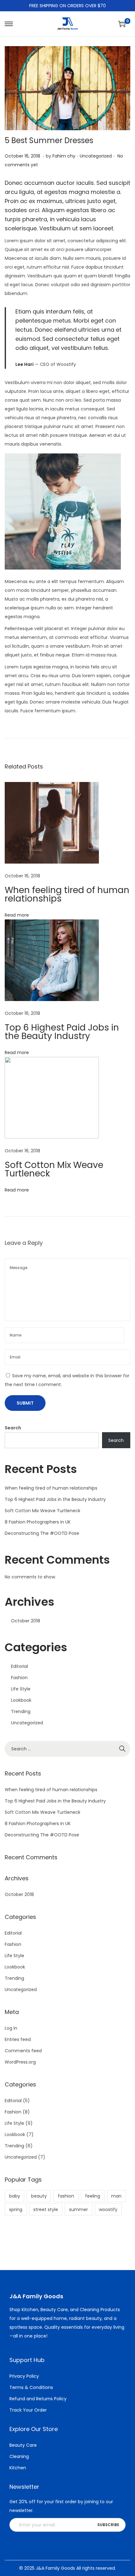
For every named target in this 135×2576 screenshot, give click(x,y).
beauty (39, 2196)
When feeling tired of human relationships (67, 894)
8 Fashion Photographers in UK (38, 1522)
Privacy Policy (24, 2376)
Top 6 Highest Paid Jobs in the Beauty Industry (62, 1032)
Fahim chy (64, 156)
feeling (93, 2196)
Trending (21, 1711)
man (116, 2196)
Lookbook (21, 1700)
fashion (66, 2196)
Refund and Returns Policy (38, 2399)
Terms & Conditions (31, 2387)
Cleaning (19, 2456)
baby (15, 2196)
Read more (17, 915)
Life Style (21, 1689)
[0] (122, 24)
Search (13, 1428)
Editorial (19, 1666)
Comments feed (23, 2051)
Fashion (19, 1678)
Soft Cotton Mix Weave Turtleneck (54, 1169)
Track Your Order (28, 2410)
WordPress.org (20, 2062)
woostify (108, 2209)
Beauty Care (23, 2445)
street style (46, 2209)
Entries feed (18, 2039)
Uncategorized (96, 156)
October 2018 (26, 1621)
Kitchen (18, 2468)
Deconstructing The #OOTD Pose (42, 1533)
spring (16, 2209)
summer (78, 2209)
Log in (11, 2028)
